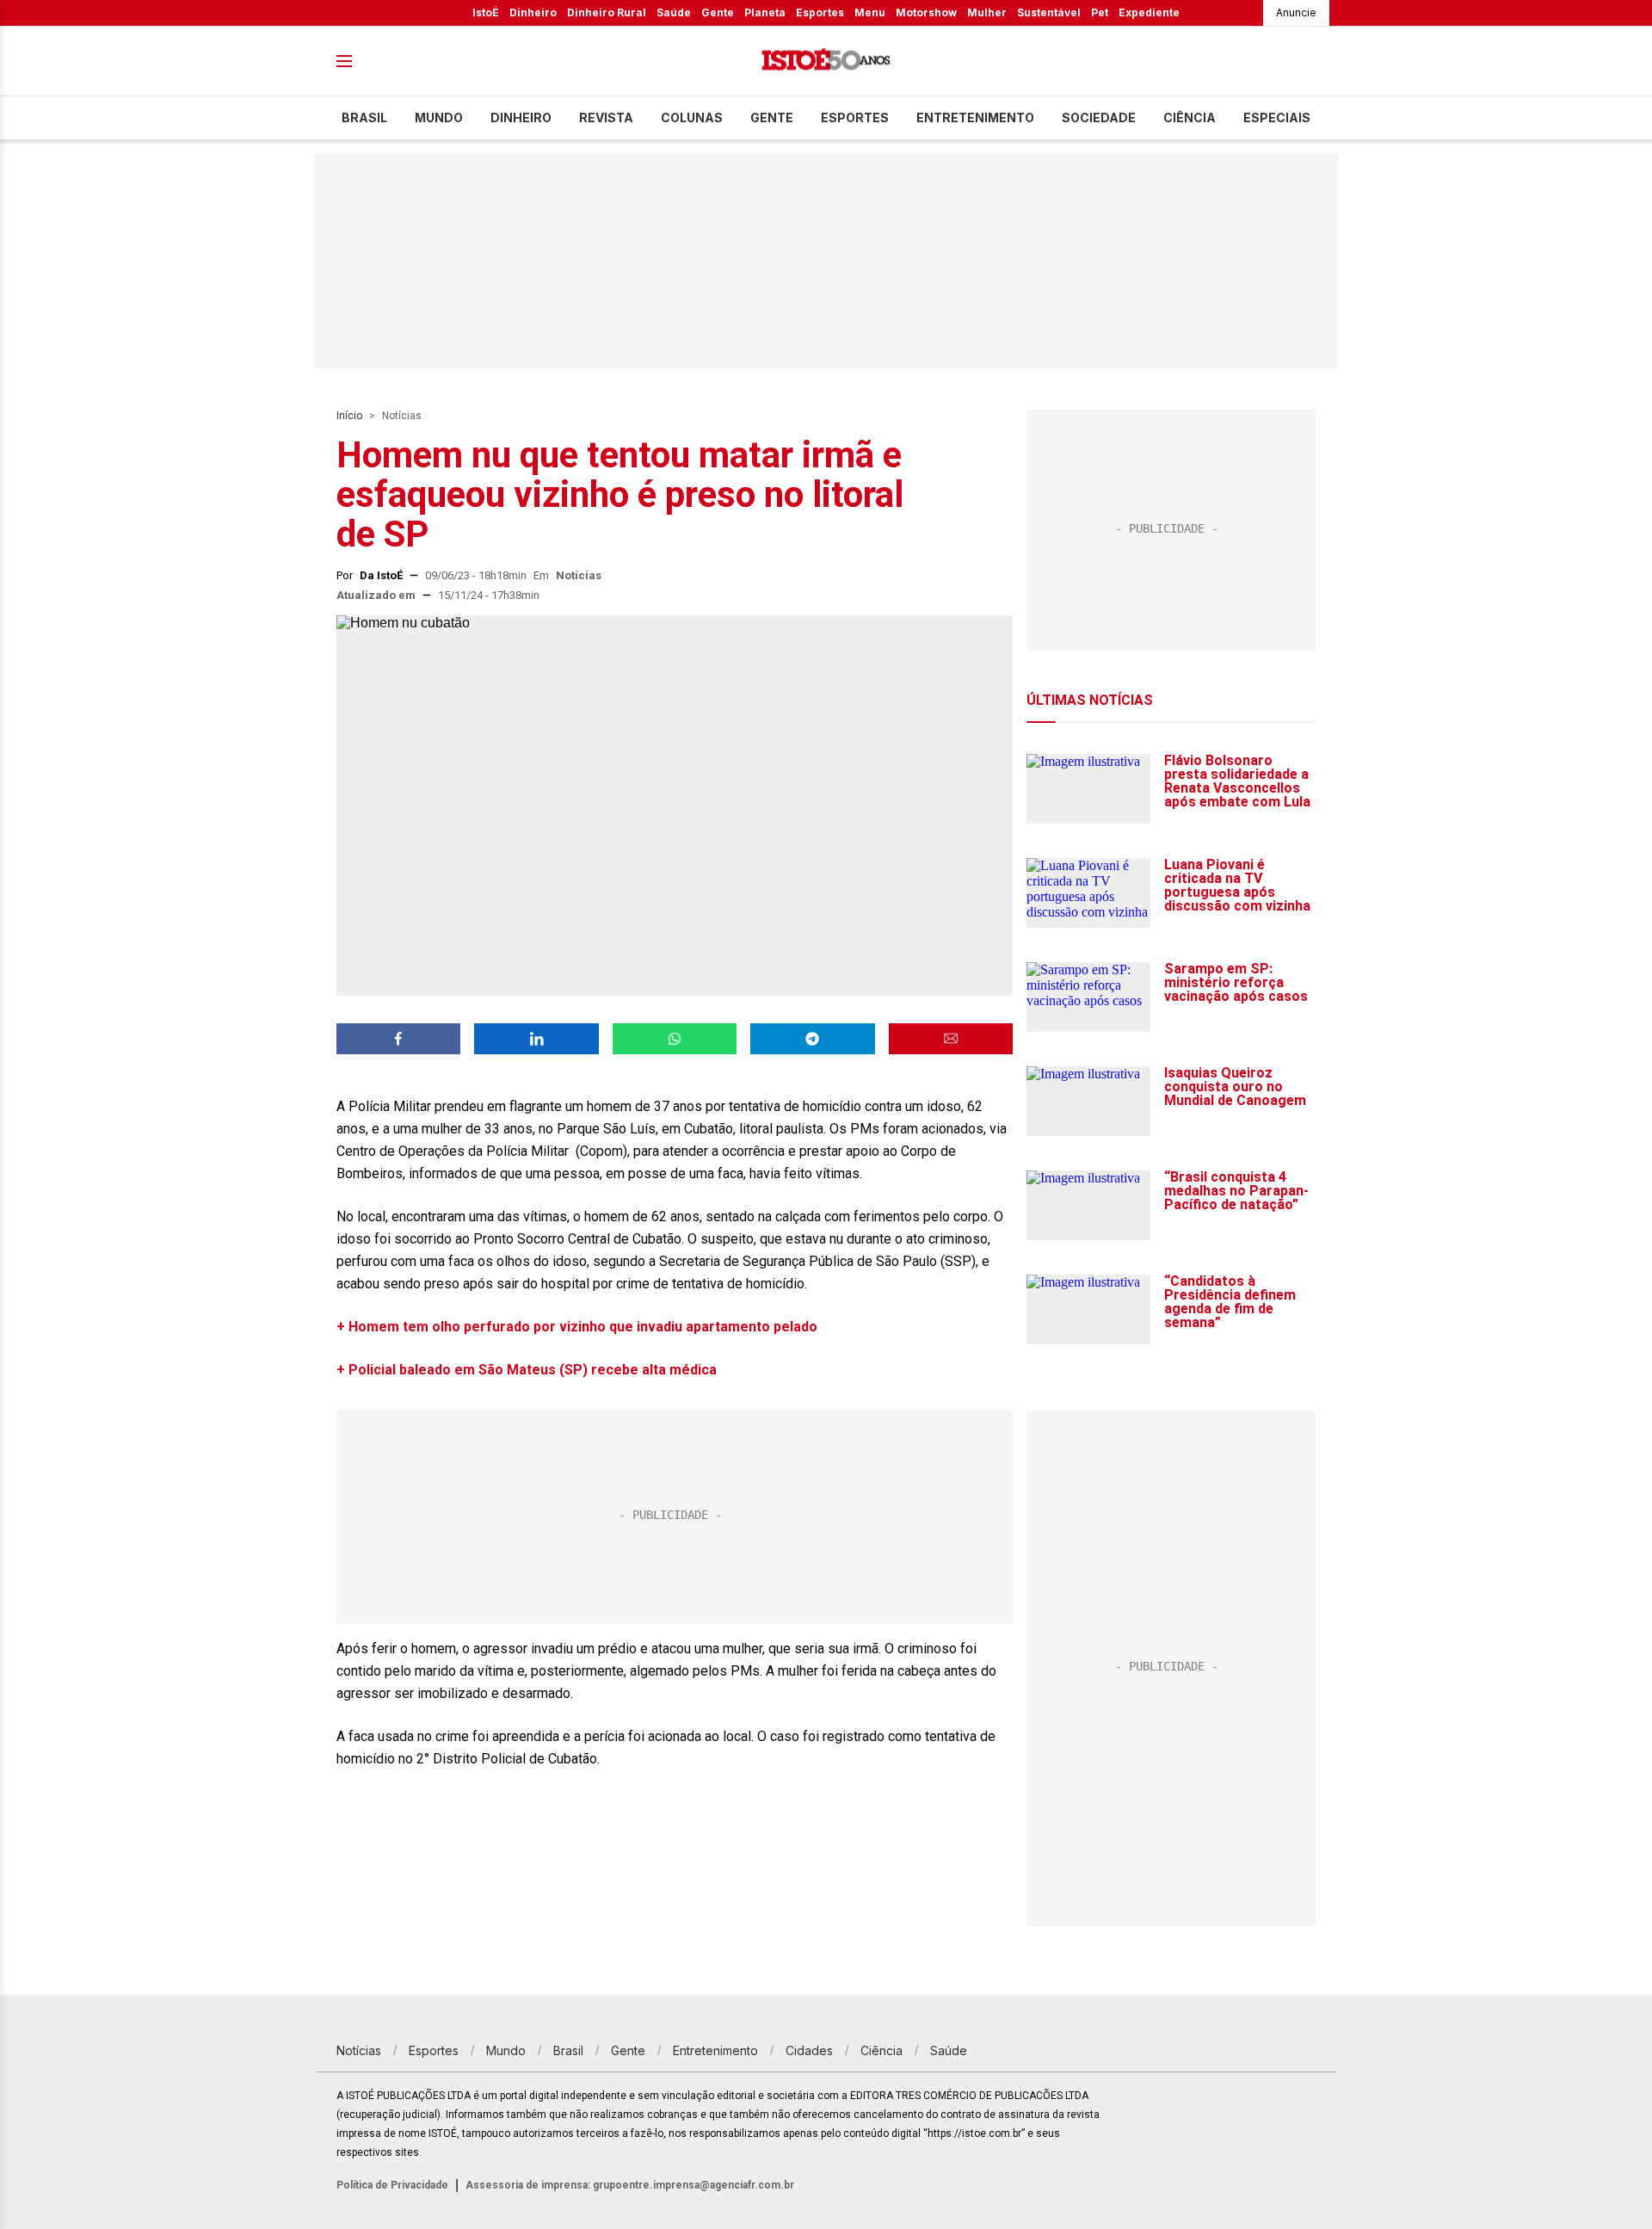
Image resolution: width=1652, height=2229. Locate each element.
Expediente (1149, 12)
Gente (718, 12)
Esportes (820, 12)
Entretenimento (975, 117)
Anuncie (1296, 12)
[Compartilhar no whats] (675, 1039)
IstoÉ (486, 12)
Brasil (364, 117)
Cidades (809, 2050)
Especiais (1277, 117)
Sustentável (1049, 12)
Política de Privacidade (392, 2185)
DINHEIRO (521, 117)
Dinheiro (533, 12)
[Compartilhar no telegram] (812, 1039)
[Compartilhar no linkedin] (536, 1039)
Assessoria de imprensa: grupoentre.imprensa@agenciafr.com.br (630, 2185)
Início (349, 416)
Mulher (987, 12)
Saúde (674, 12)
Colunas (692, 117)
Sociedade (1099, 117)
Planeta (765, 12)
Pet (1100, 12)
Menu (870, 12)
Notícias (402, 416)
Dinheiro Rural (607, 12)
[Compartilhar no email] (951, 1039)
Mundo (439, 117)
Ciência (1190, 117)
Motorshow (926, 12)
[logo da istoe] (826, 62)
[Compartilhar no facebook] (398, 1039)
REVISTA (606, 117)
